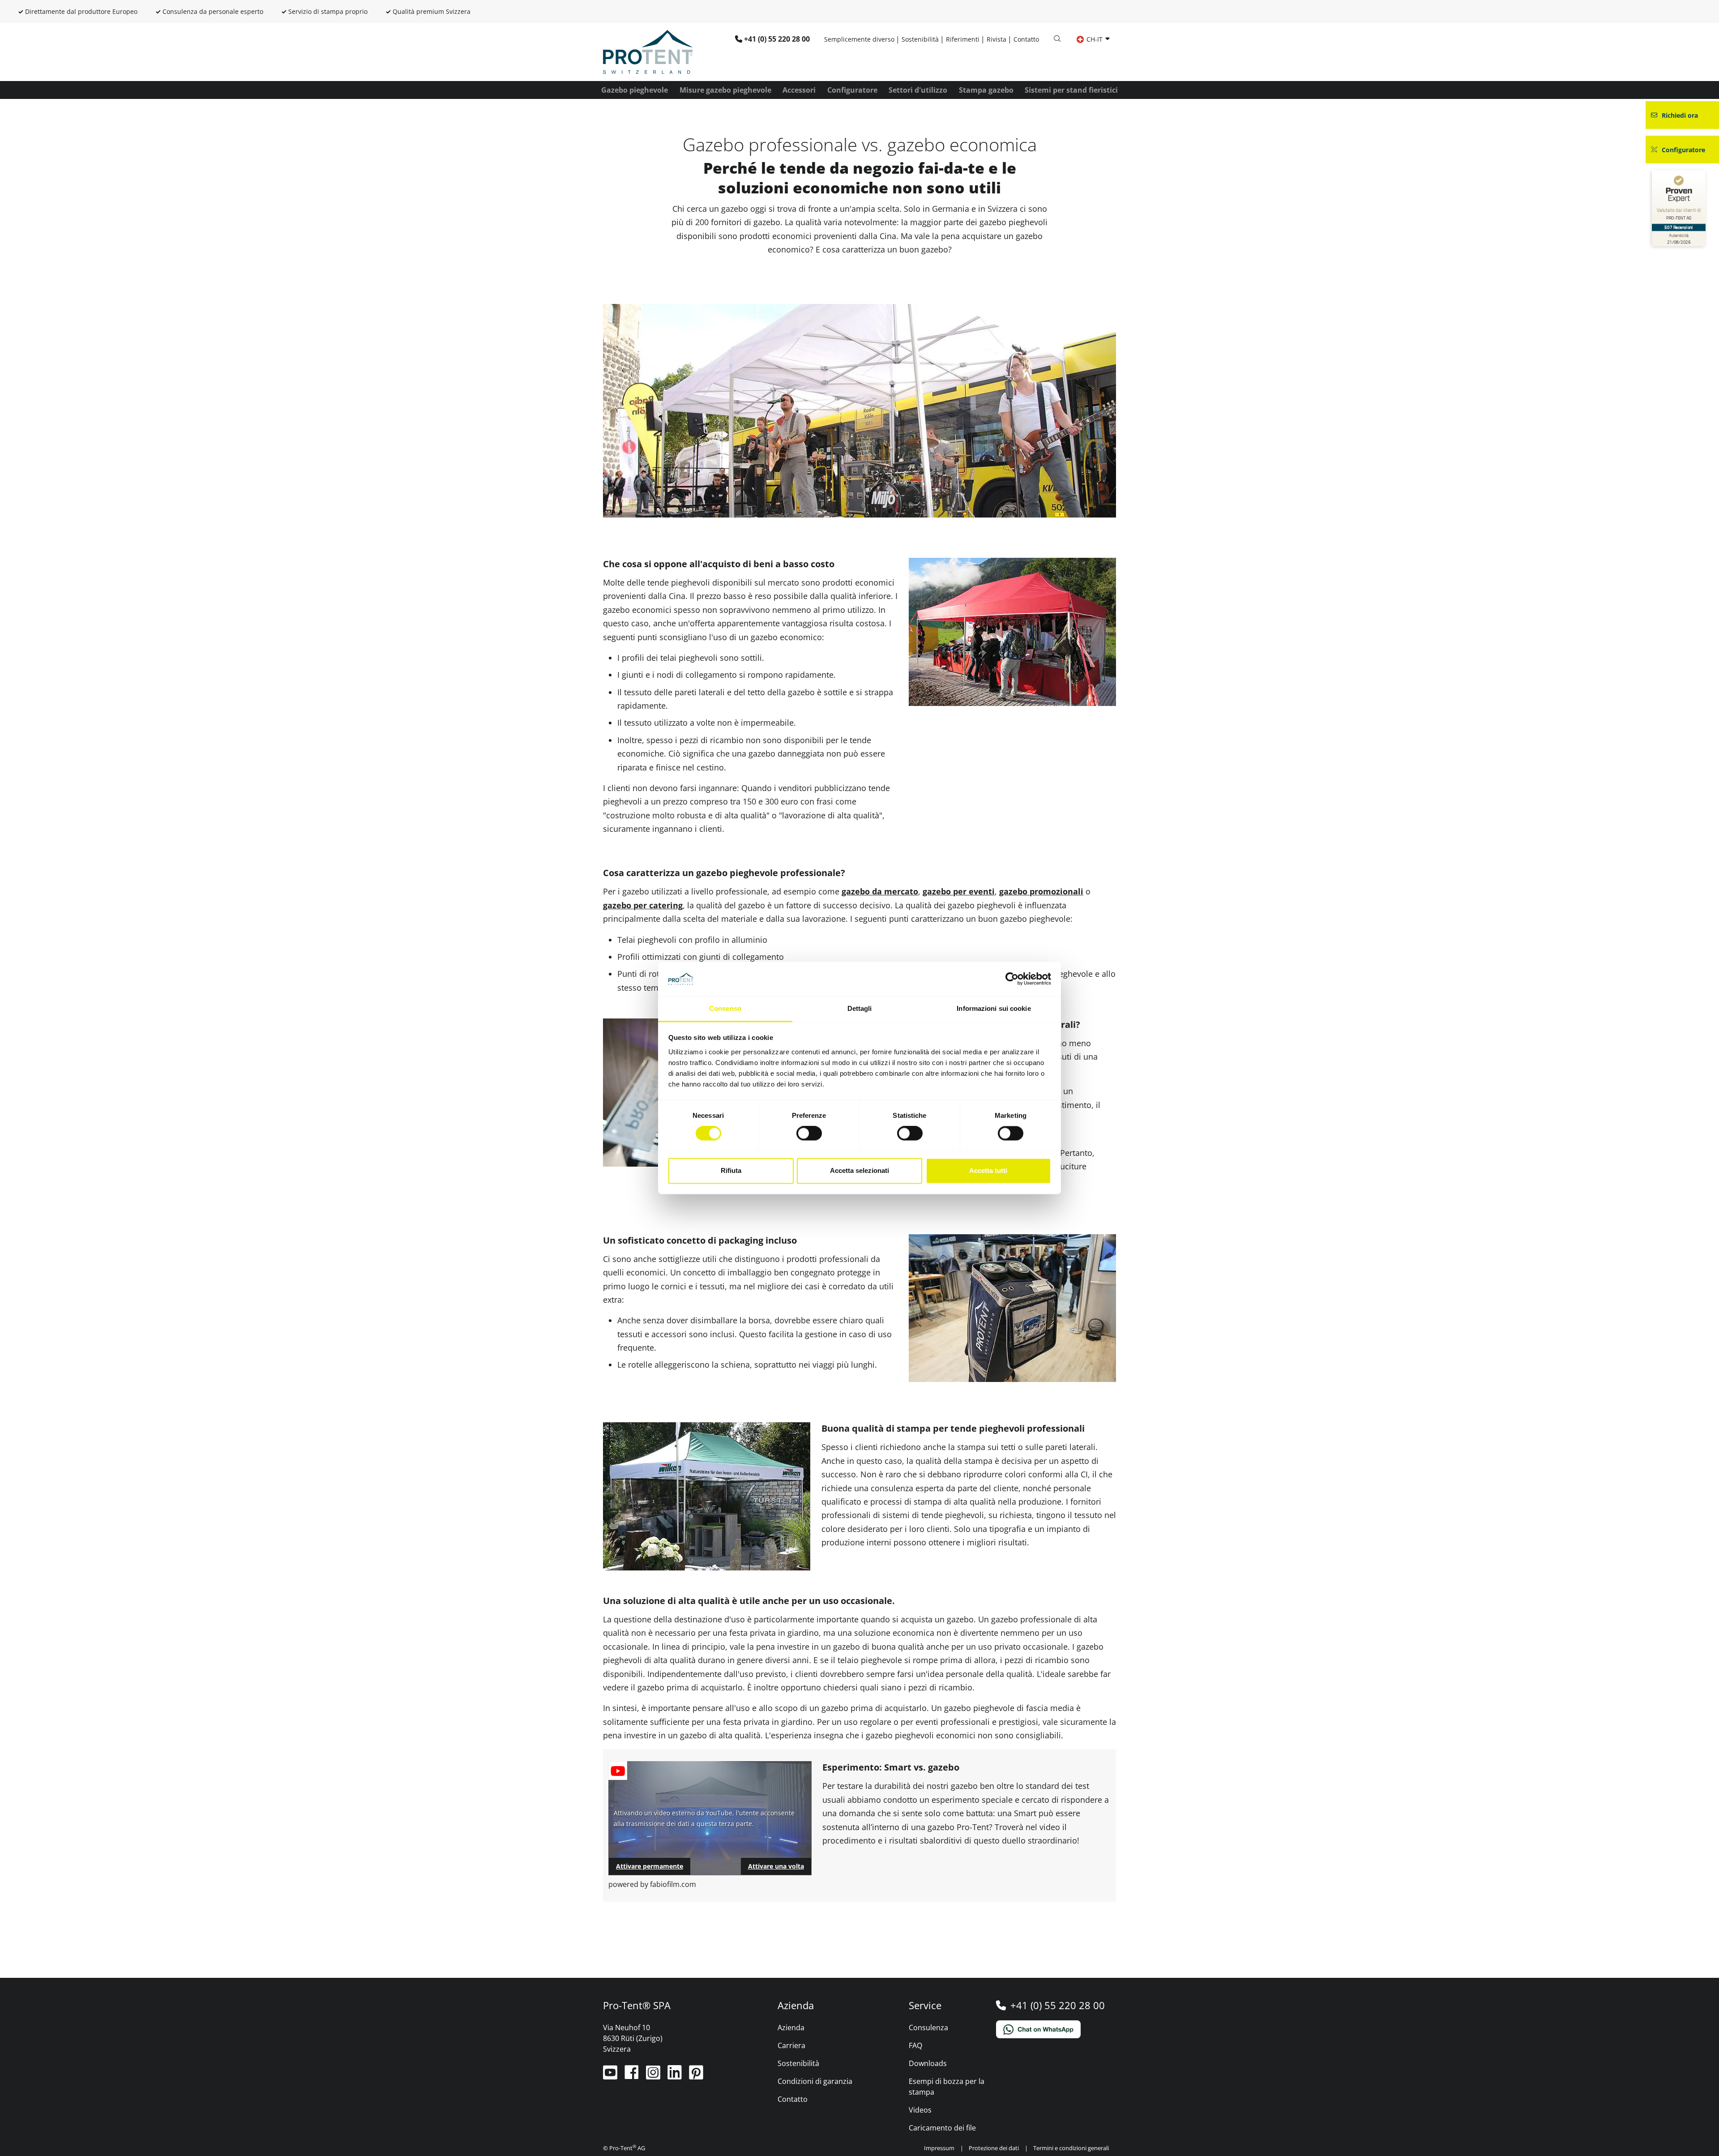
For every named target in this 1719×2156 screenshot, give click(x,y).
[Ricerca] (1057, 39)
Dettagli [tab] (860, 1008)
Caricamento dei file (942, 2128)
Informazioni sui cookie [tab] (994, 1008)
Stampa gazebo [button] (986, 90)
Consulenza (928, 2028)
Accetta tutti (988, 1170)
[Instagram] (654, 2076)
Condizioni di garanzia (815, 2081)
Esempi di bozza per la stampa (947, 2087)
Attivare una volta (776, 1866)
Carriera (791, 2045)
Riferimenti (963, 39)
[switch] (809, 1134)
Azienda (791, 2028)
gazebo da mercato (880, 891)
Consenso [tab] (725, 1008)
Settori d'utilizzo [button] (918, 90)
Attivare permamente (650, 1866)
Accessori (799, 90)
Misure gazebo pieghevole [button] (725, 90)
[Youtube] (611, 2076)
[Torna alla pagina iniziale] (648, 51)
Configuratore (852, 90)
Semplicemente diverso (859, 39)
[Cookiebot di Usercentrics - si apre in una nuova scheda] (1012, 979)
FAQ (915, 2045)
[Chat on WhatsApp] (1056, 2029)
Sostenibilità (920, 39)
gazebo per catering (643, 905)
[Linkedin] (676, 2076)
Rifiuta (731, 1170)
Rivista (996, 39)
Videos (920, 2110)
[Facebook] (633, 2076)
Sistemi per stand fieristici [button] (1071, 90)
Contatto (1026, 39)
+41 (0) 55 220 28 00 (777, 39)
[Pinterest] (696, 2076)
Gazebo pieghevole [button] (635, 90)
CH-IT (1095, 39)
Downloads (928, 2063)
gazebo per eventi (959, 891)
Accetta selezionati (859, 1170)
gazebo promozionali (1041, 891)
